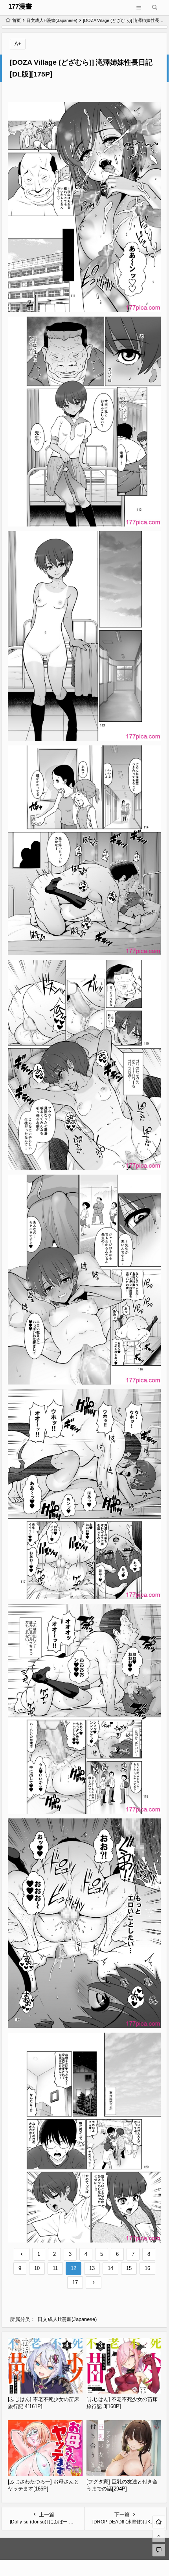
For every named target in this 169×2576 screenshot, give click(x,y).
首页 (17, 20)
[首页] (159, 2522)
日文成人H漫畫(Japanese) (52, 20)
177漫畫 (20, 6)
